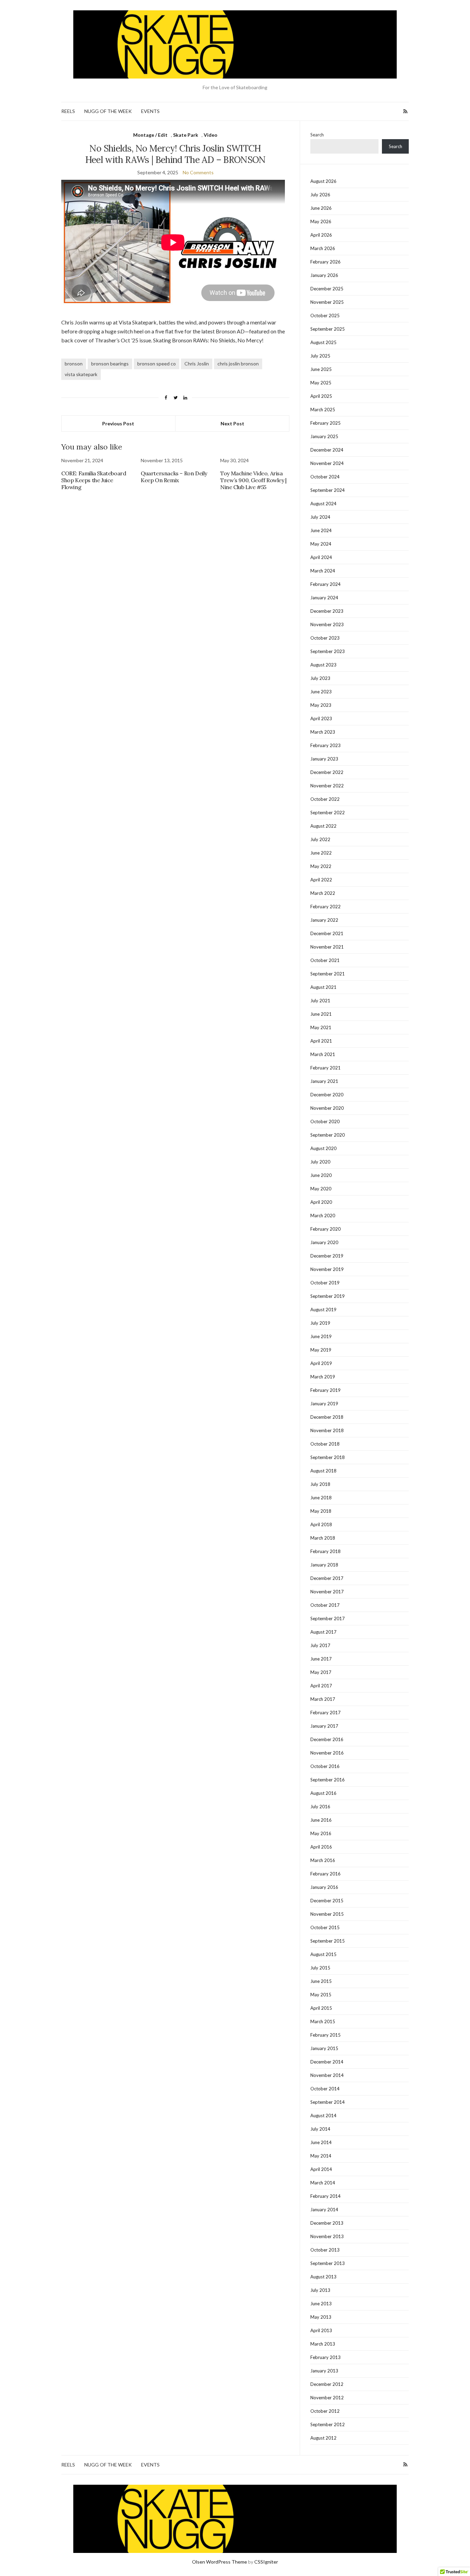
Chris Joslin (197, 364)
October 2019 (325, 1283)
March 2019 (323, 1377)
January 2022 (324, 920)
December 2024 (327, 450)
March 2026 (323, 248)
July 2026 (320, 195)
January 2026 (324, 275)
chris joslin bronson (238, 364)
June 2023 (321, 692)
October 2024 (325, 477)
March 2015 (323, 2021)
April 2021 (321, 1041)
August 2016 (323, 1793)
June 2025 (321, 369)
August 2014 (323, 2115)
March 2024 (323, 571)
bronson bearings (110, 364)
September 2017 (328, 1618)
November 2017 (327, 1592)
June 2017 (321, 1659)
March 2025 (323, 410)
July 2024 (320, 517)
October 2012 (325, 2411)
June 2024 (321, 530)
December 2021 (327, 933)
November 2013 (327, 2236)
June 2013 (321, 2304)
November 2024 (327, 463)
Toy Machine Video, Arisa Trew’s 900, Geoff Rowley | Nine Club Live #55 (253, 480)
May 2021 (321, 1027)
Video (211, 135)
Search (317, 135)
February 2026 (325, 262)
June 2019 (321, 1336)
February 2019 (325, 1390)
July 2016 (320, 1807)
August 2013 (323, 2277)
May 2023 (321, 705)
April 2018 (321, 1524)
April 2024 (321, 557)
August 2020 (323, 1148)
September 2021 (328, 974)
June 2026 (321, 208)
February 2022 (325, 907)
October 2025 (325, 315)
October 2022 (325, 799)
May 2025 (321, 383)
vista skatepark (81, 374)
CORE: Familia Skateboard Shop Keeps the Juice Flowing (94, 480)
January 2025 (324, 436)
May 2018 (321, 1511)
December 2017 (327, 1578)
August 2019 (323, 1310)
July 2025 (320, 356)
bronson (74, 364)
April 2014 (321, 2169)
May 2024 (321, 544)
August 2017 (323, 1632)
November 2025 (327, 302)
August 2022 (323, 826)
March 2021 (323, 1054)
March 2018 (323, 1538)
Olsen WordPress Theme (220, 2562)
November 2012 (327, 2398)
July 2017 (320, 1645)
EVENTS (150, 111)
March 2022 (323, 893)
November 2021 (327, 947)
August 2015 (323, 1954)
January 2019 (324, 1404)
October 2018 (325, 1444)
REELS (68, 111)
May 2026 (321, 221)
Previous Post (118, 423)
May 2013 (321, 2317)
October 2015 (325, 1927)
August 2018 (323, 1471)
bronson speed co (157, 364)
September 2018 (328, 1457)
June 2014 (321, 2142)
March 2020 (323, 1215)
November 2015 (327, 1914)
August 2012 (323, 2438)
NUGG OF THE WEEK (108, 111)
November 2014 (327, 2075)
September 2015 (328, 1941)
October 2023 (325, 638)
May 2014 (321, 2156)
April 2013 (321, 2330)
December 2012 (327, 2384)
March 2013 (323, 2344)
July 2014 (320, 2129)
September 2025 (328, 329)
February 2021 (325, 1068)
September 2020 (328, 1135)
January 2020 (324, 1242)
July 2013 (320, 2290)
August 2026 (323, 181)
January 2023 (324, 759)
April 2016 (321, 1847)
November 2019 (327, 1269)
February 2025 (325, 423)
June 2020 (321, 1175)
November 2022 (327, 786)
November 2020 (327, 1108)
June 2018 (321, 1498)
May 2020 (321, 1189)
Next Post (232, 423)
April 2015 (321, 2008)
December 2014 (327, 2062)
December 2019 (327, 1256)
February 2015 (325, 2035)
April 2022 (321, 880)
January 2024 (324, 598)
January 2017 (324, 1726)
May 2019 (321, 1350)
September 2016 (328, 1780)
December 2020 (327, 1095)
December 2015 (327, 1901)
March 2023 (323, 732)
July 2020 (320, 1162)
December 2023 (327, 611)
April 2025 (321, 396)
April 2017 (321, 1686)
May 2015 (321, 1995)
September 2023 (328, 651)
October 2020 (325, 1121)
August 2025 (323, 342)
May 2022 (321, 866)
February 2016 (325, 1874)
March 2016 (323, 1860)
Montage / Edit (150, 135)
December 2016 (327, 1739)
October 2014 (325, 2089)
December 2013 (327, 2223)
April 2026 (321, 235)
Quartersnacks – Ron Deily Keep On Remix (174, 477)
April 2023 (321, 718)
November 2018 (327, 1430)
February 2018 (325, 1551)
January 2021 (324, 1081)
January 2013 (324, 2371)
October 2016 (325, 1766)
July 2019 (320, 1323)
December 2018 (327, 1417)
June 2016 (321, 1820)
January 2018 (324, 1565)
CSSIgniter (266, 2562)
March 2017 (323, 1699)
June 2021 (321, 1014)
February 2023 (325, 745)
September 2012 (328, 2424)
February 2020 (325, 1229)
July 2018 (320, 1484)
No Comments (198, 172)
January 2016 (324, 1887)
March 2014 (323, 2183)
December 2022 (327, 772)
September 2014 (328, 2102)
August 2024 (323, 504)
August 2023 (323, 665)
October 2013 (325, 2250)
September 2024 (328, 490)
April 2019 (321, 1363)
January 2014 (324, 2210)
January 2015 (324, 2048)
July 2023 (320, 678)
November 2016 (327, 1753)
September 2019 (328, 1296)
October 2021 (325, 960)
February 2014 (325, 2196)
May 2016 (321, 1833)
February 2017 (325, 1713)
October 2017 (325, 1605)
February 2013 (325, 2357)
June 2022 (321, 853)
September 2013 (328, 2263)
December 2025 (327, 289)
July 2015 (320, 1968)
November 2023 (327, 624)
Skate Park (186, 135)
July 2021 (320, 1001)
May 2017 (321, 1672)
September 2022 (328, 813)
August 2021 (323, 987)
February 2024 (325, 584)
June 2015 (321, 1981)
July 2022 (320, 839)
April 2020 (321, 1202)
